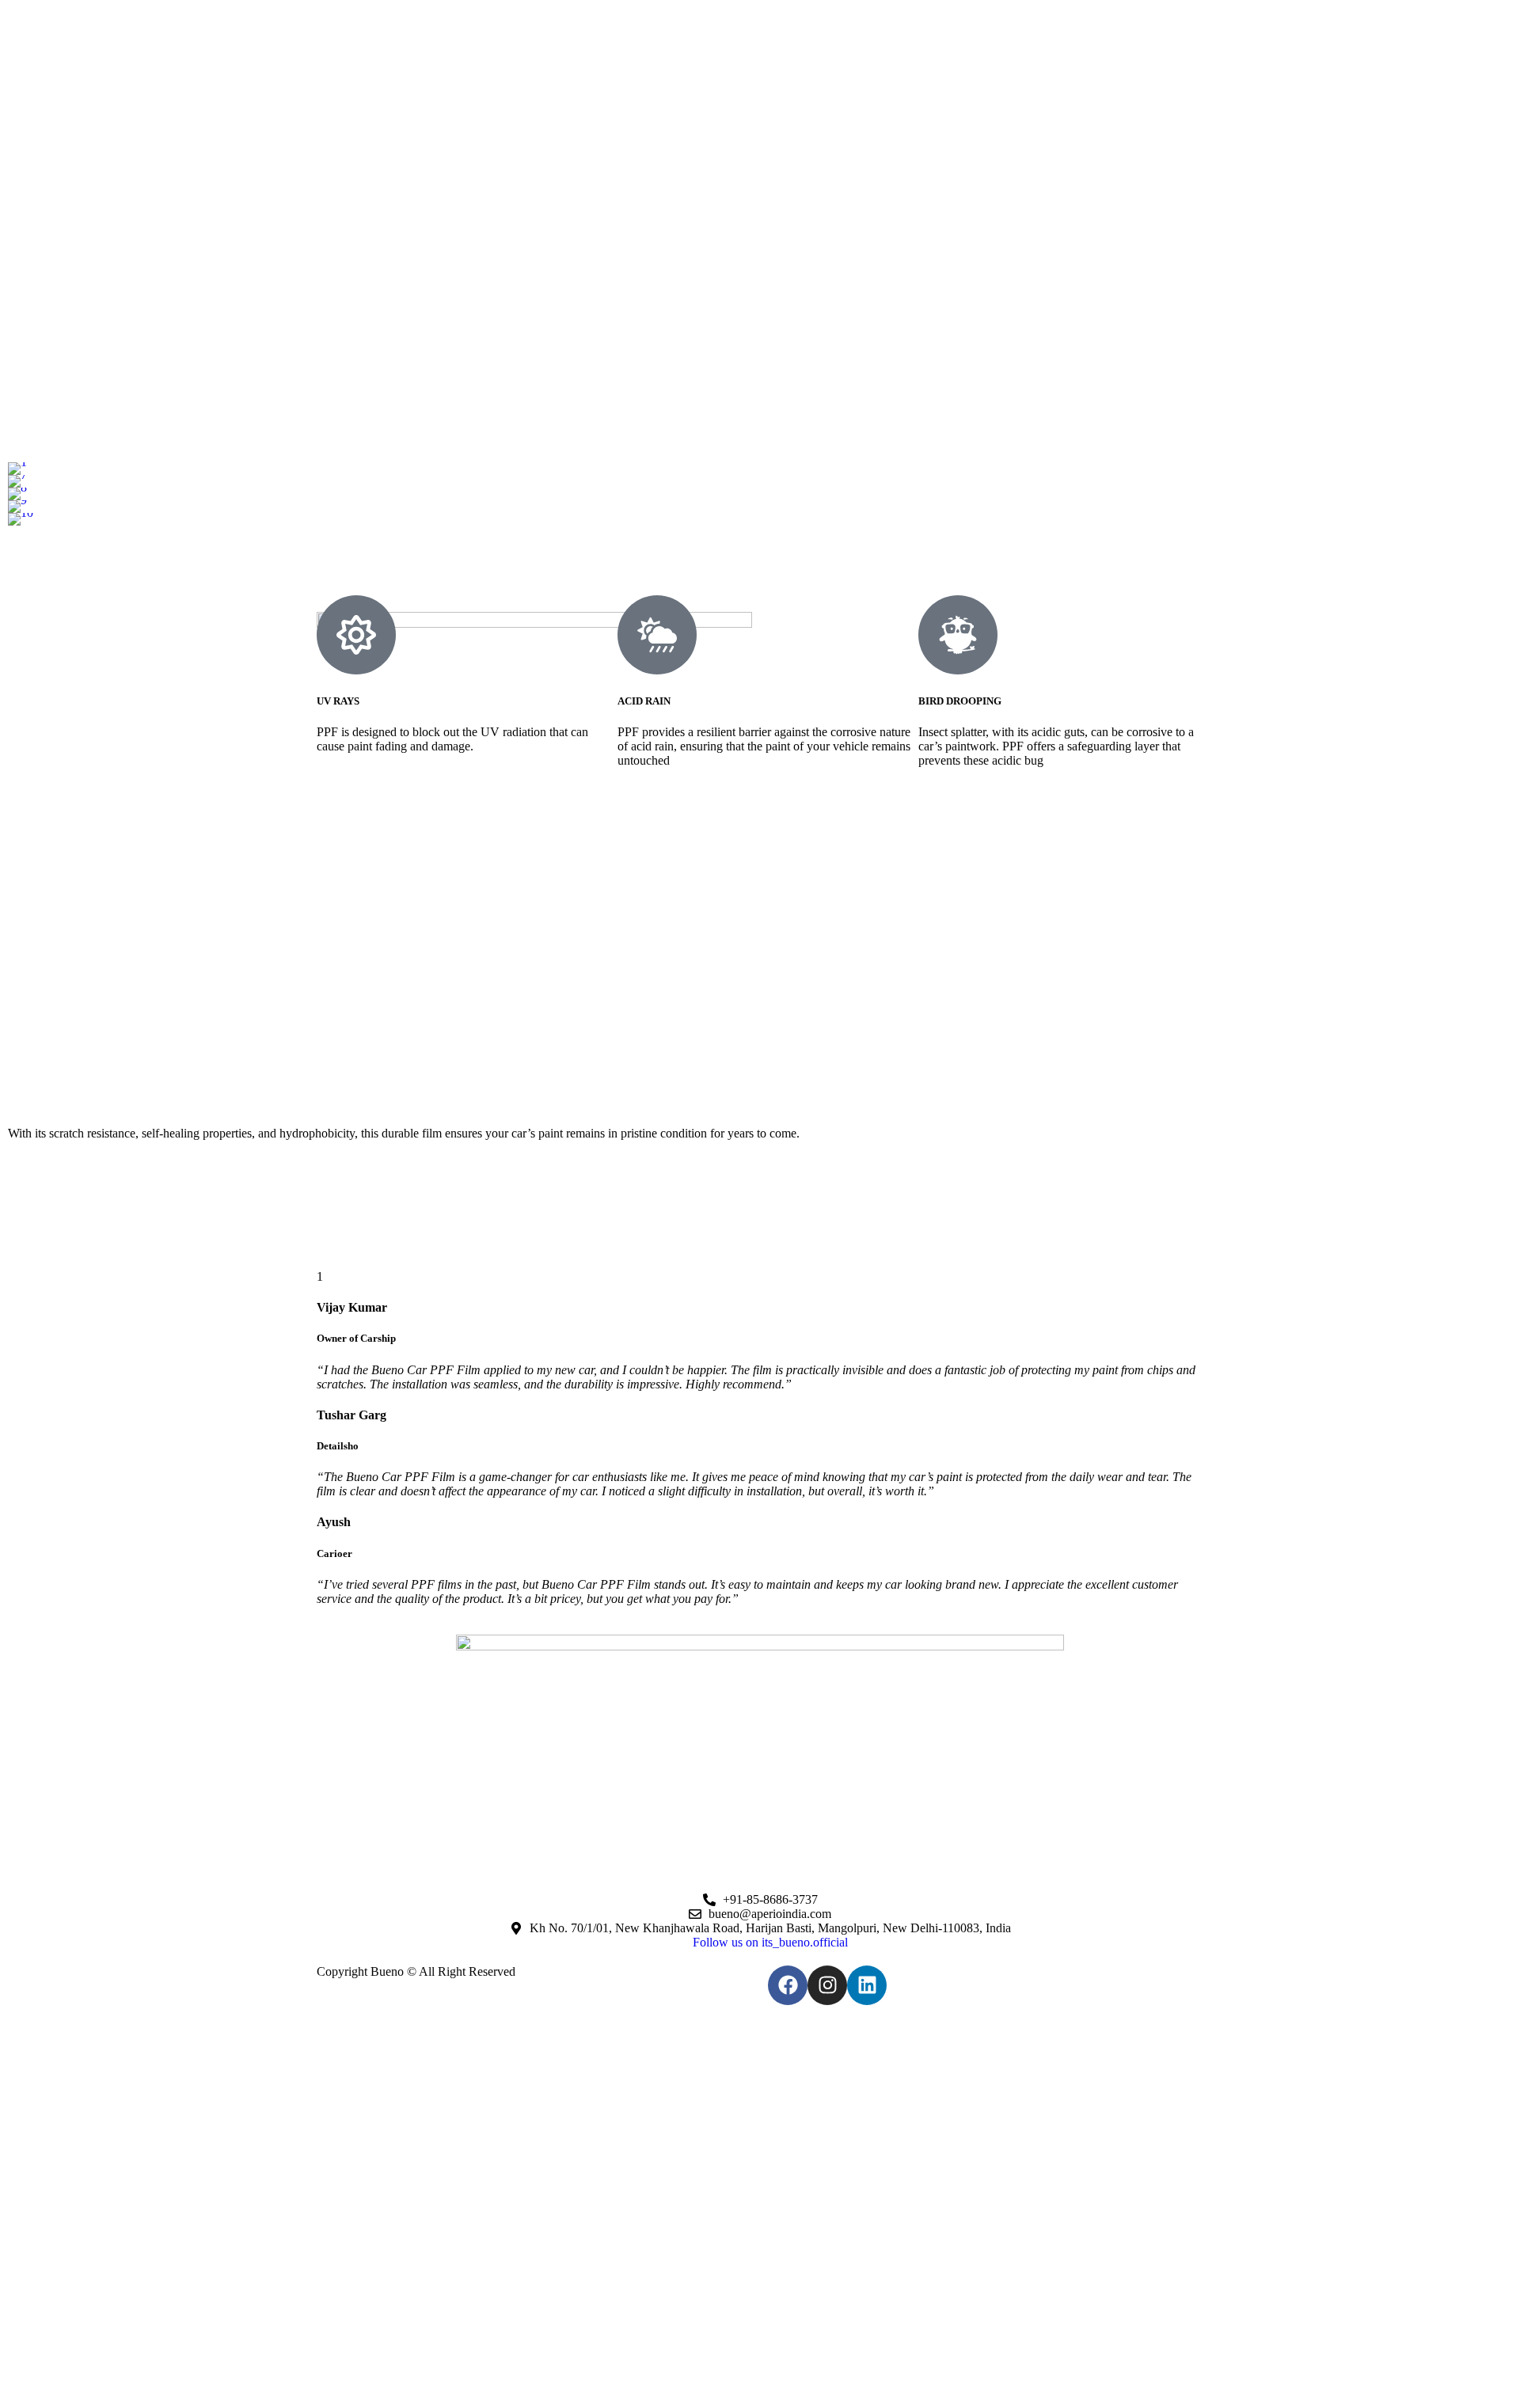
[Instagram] (827, 1985)
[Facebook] (788, 1985)
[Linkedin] (867, 1985)
